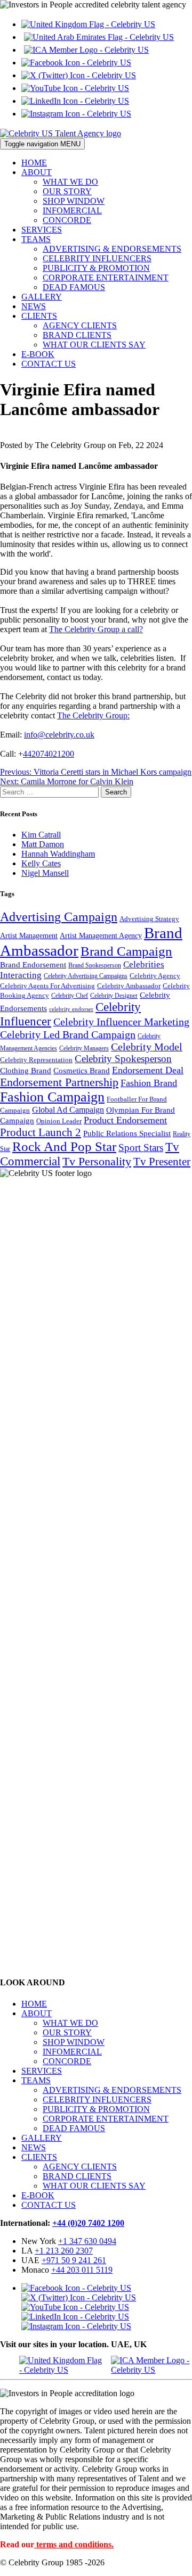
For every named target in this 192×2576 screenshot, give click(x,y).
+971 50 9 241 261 (74, 2260)
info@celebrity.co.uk (59, 735)
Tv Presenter (162, 1162)
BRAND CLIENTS (77, 335)
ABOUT (37, 172)
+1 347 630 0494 (87, 2241)
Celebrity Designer (114, 996)
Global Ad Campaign (68, 1110)
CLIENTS (39, 316)
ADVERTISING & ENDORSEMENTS (112, 249)
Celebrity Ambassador (129, 986)
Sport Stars (141, 1148)
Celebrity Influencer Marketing (121, 1022)
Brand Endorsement (33, 965)
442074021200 (49, 754)
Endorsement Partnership (59, 1082)
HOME (34, 163)
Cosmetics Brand (82, 1070)
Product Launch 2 (41, 1132)
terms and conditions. (75, 2544)
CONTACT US (49, 364)
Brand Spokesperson (95, 966)
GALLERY (42, 297)
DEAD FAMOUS (74, 287)
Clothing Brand (26, 1071)
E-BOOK (38, 354)
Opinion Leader (59, 1121)
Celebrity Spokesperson (123, 1059)
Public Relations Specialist (127, 1133)
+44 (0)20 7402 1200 (88, 2223)
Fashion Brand (149, 1083)
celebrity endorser (71, 1009)
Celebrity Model (147, 1047)
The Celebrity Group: (93, 715)
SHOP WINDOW (74, 201)
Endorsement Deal (148, 1070)
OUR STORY (67, 191)
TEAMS (36, 239)
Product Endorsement (125, 1120)
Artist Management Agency (101, 935)
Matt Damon (43, 844)
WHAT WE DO (70, 182)
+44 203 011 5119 (82, 2270)
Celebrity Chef (70, 996)
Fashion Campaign (52, 1097)
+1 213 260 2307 (64, 2251)
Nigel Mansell (45, 873)
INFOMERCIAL (72, 210)
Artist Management (29, 935)
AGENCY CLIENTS (80, 325)
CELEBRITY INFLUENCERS (97, 258)
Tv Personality (97, 1161)
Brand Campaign (126, 951)
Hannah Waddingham (58, 854)
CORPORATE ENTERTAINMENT (106, 278)
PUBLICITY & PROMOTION (96, 268)
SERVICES (42, 230)
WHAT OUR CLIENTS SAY (94, 345)
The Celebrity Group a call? (96, 629)
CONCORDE (67, 220)
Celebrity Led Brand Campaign (68, 1034)
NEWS (34, 306)
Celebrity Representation (36, 1060)
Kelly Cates (41, 863)
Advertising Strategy (149, 919)
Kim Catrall (41, 835)
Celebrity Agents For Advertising (47, 986)
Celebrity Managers (84, 1049)
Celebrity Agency (155, 976)
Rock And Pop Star (64, 1146)
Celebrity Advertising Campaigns (86, 976)
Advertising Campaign (59, 917)
